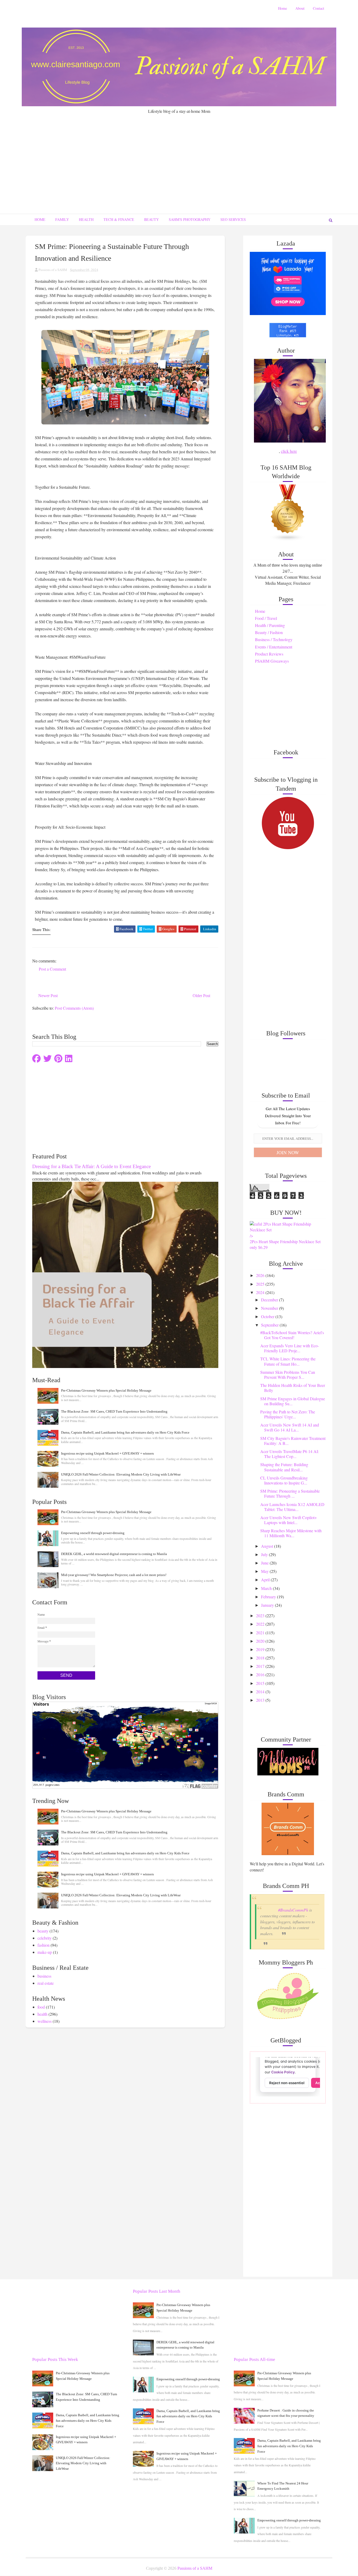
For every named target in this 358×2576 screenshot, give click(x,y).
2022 (261, 1624)
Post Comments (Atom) (74, 1008)
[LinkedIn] (69, 1059)
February (269, 1597)
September (270, 1325)
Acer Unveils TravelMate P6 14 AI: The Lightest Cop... (290, 1454)
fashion (44, 1945)
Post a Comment (52, 969)
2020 (261, 1641)
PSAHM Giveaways (272, 661)
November (270, 1308)
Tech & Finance (119, 219)
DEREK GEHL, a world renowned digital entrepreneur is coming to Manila (114, 1554)
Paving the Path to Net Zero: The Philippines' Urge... (288, 1414)
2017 (261, 1666)
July (265, 1554)
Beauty (151, 219)
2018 (261, 1658)
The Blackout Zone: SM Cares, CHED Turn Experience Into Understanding (114, 1411)
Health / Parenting (270, 625)
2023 (261, 1616)
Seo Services (233, 219)
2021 (261, 1633)
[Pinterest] (58, 1059)
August (268, 1546)
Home (283, 8)
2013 (261, 1700)
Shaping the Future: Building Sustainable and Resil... (284, 1467)
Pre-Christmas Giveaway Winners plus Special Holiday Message (106, 1390)
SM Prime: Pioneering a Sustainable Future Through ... (290, 1493)
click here (289, 451)
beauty (43, 1931)
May (265, 1571)
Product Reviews (269, 654)
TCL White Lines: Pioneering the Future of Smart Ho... (288, 1361)
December (270, 1300)
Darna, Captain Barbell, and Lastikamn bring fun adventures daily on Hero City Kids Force (125, 1432)
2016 (261, 1675)
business (44, 1976)
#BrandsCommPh (293, 1910)
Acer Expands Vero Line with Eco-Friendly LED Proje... (290, 1348)
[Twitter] (47, 1059)
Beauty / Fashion (269, 632)
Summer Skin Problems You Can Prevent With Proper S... (288, 1375)
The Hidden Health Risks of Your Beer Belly (293, 1388)
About (300, 8)
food (41, 2007)
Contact (319, 8)
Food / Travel (266, 618)
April (266, 1580)
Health (86, 219)
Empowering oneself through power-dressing (93, 1533)
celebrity (45, 1938)
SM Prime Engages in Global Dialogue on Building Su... (293, 1401)
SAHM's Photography (190, 219)
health (42, 2014)
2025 (261, 1284)
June (265, 1563)
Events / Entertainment (274, 647)
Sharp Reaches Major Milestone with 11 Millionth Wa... (291, 1533)
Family (62, 219)
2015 (261, 1683)
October (268, 1316)
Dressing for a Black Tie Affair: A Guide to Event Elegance (91, 1166)
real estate (46, 1983)
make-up (45, 1952)
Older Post (201, 996)
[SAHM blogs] (288, 512)
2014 (261, 1692)
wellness (45, 2021)
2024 (261, 1292)
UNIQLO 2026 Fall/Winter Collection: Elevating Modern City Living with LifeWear (121, 1474)
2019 (261, 1649)
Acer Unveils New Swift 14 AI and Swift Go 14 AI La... (290, 1427)
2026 (261, 1275)
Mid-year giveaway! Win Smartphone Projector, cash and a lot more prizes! (114, 1575)
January (268, 1605)
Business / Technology (274, 639)
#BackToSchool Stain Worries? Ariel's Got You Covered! (292, 1335)
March (267, 1588)
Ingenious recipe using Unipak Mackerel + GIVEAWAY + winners (107, 1453)
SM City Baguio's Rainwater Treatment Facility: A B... (293, 1441)
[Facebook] (36, 1059)
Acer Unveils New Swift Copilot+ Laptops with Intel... (289, 1520)
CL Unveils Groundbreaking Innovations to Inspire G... (284, 1480)
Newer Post (48, 996)
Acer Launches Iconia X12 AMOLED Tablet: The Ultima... (292, 1507)
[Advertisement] (179, 153)
